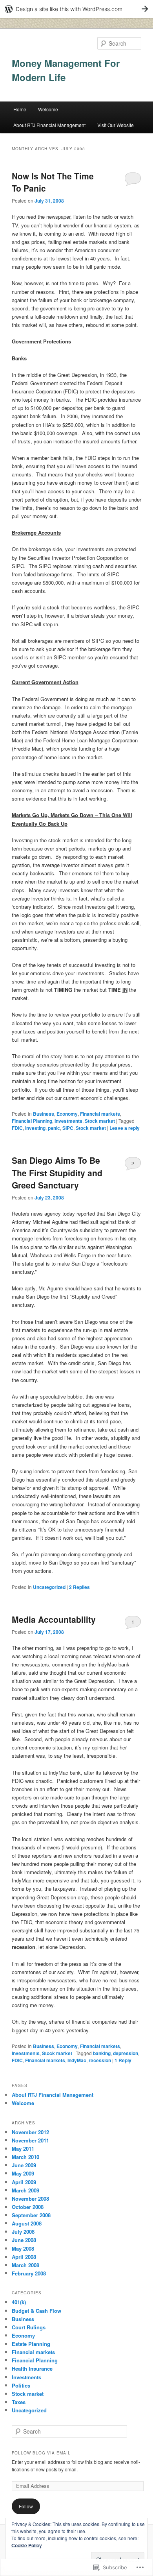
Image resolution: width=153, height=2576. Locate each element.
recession (100, 2060)
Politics (21, 2385)
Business (44, 1114)
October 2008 (28, 2207)
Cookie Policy (27, 2545)
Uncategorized (49, 1587)
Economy (67, 1114)
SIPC (68, 1128)
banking (102, 2053)
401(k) (19, 2302)
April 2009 (24, 2182)
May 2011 (23, 2149)
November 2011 (30, 2140)
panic (54, 1128)
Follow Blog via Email (41, 2453)
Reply (123, 2060)
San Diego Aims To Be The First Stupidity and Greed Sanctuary (57, 1173)
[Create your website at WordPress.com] (76, 9)
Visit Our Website (116, 125)
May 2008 (23, 2248)
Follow (26, 2506)
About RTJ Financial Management (49, 125)
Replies (79, 1587)
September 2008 (31, 2215)
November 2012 (30, 2132)
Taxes (19, 2402)
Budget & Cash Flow (36, 2311)
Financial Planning (32, 1121)
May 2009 (23, 2173)
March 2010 (25, 2157)
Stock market (100, 1121)
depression (126, 2053)
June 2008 (24, 2240)
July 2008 (23, 2232)
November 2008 (30, 2199)
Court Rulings (29, 2327)
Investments (68, 1121)
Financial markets (100, 1114)
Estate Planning (31, 2344)
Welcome (48, 109)
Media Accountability (54, 1619)
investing (35, 1128)
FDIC (17, 1128)
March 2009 (25, 2190)
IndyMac (77, 2060)
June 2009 (24, 2165)
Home (20, 109)
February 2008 (29, 2273)
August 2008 (27, 2223)
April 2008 (24, 2257)
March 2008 (25, 2265)
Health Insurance (32, 2368)
